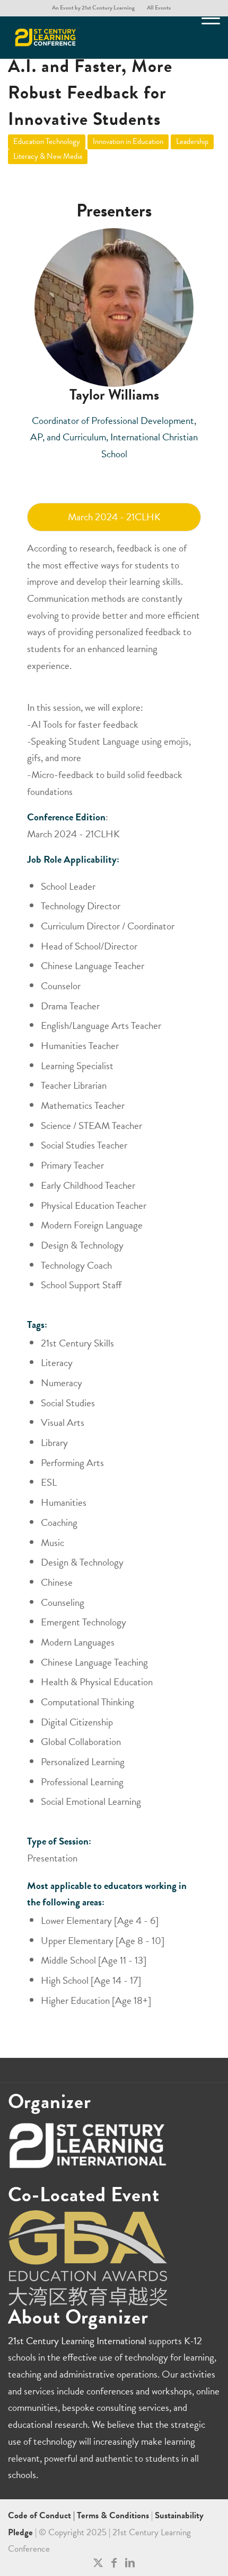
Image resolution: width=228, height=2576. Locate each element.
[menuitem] (94, 8)
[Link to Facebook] (114, 2563)
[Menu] (205, 38)
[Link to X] (98, 2563)
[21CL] (93, 38)
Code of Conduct (41, 2515)
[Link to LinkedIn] (130, 2563)
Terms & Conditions (113, 2515)
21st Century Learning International (77, 2341)
